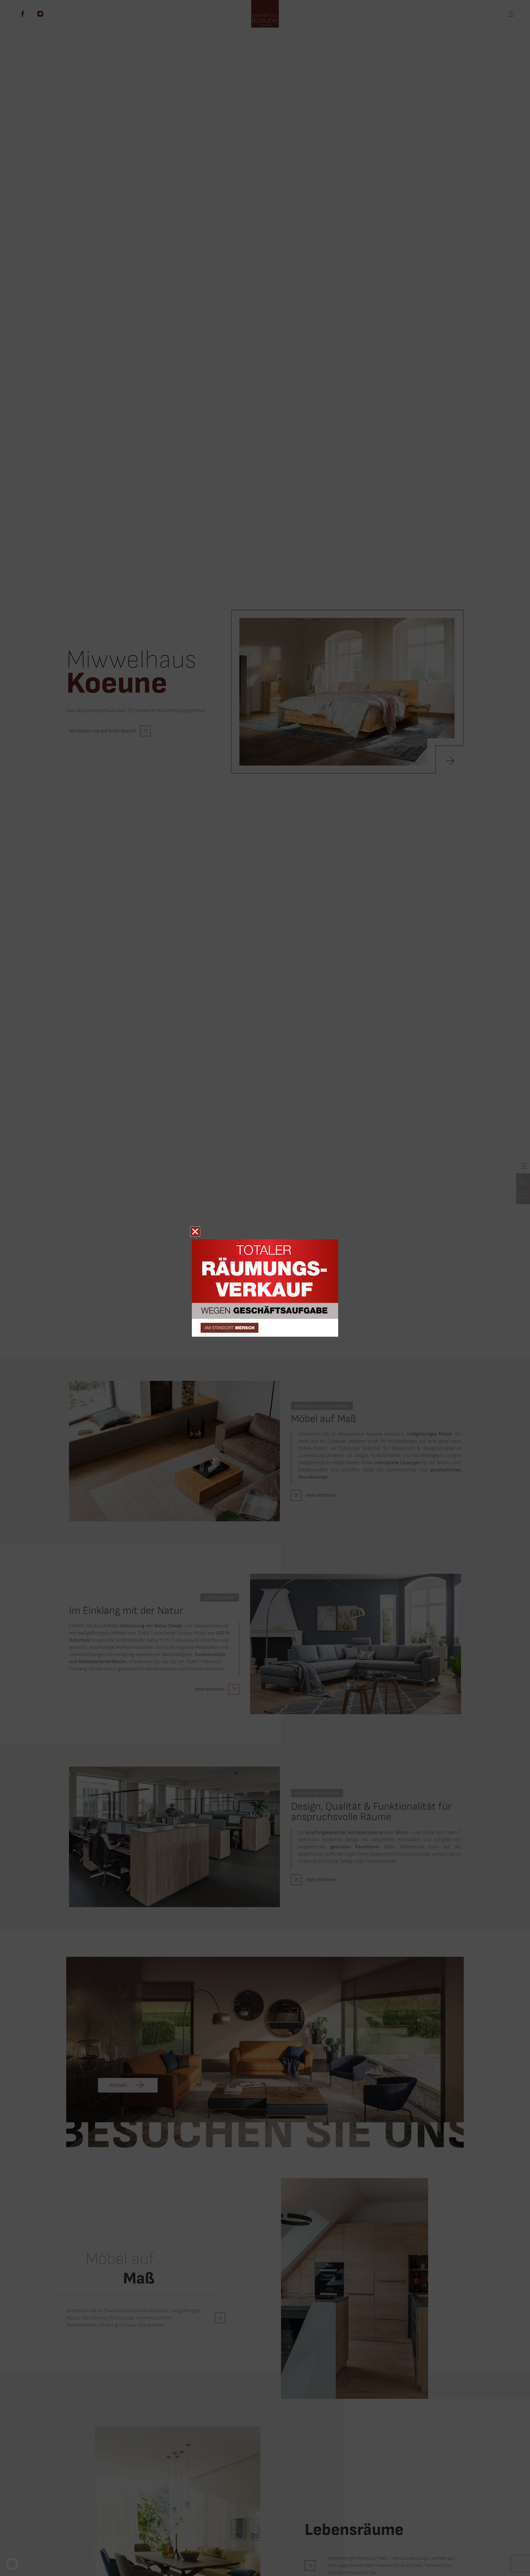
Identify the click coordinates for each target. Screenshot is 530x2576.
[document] (265, 1288)
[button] (12, 2564)
